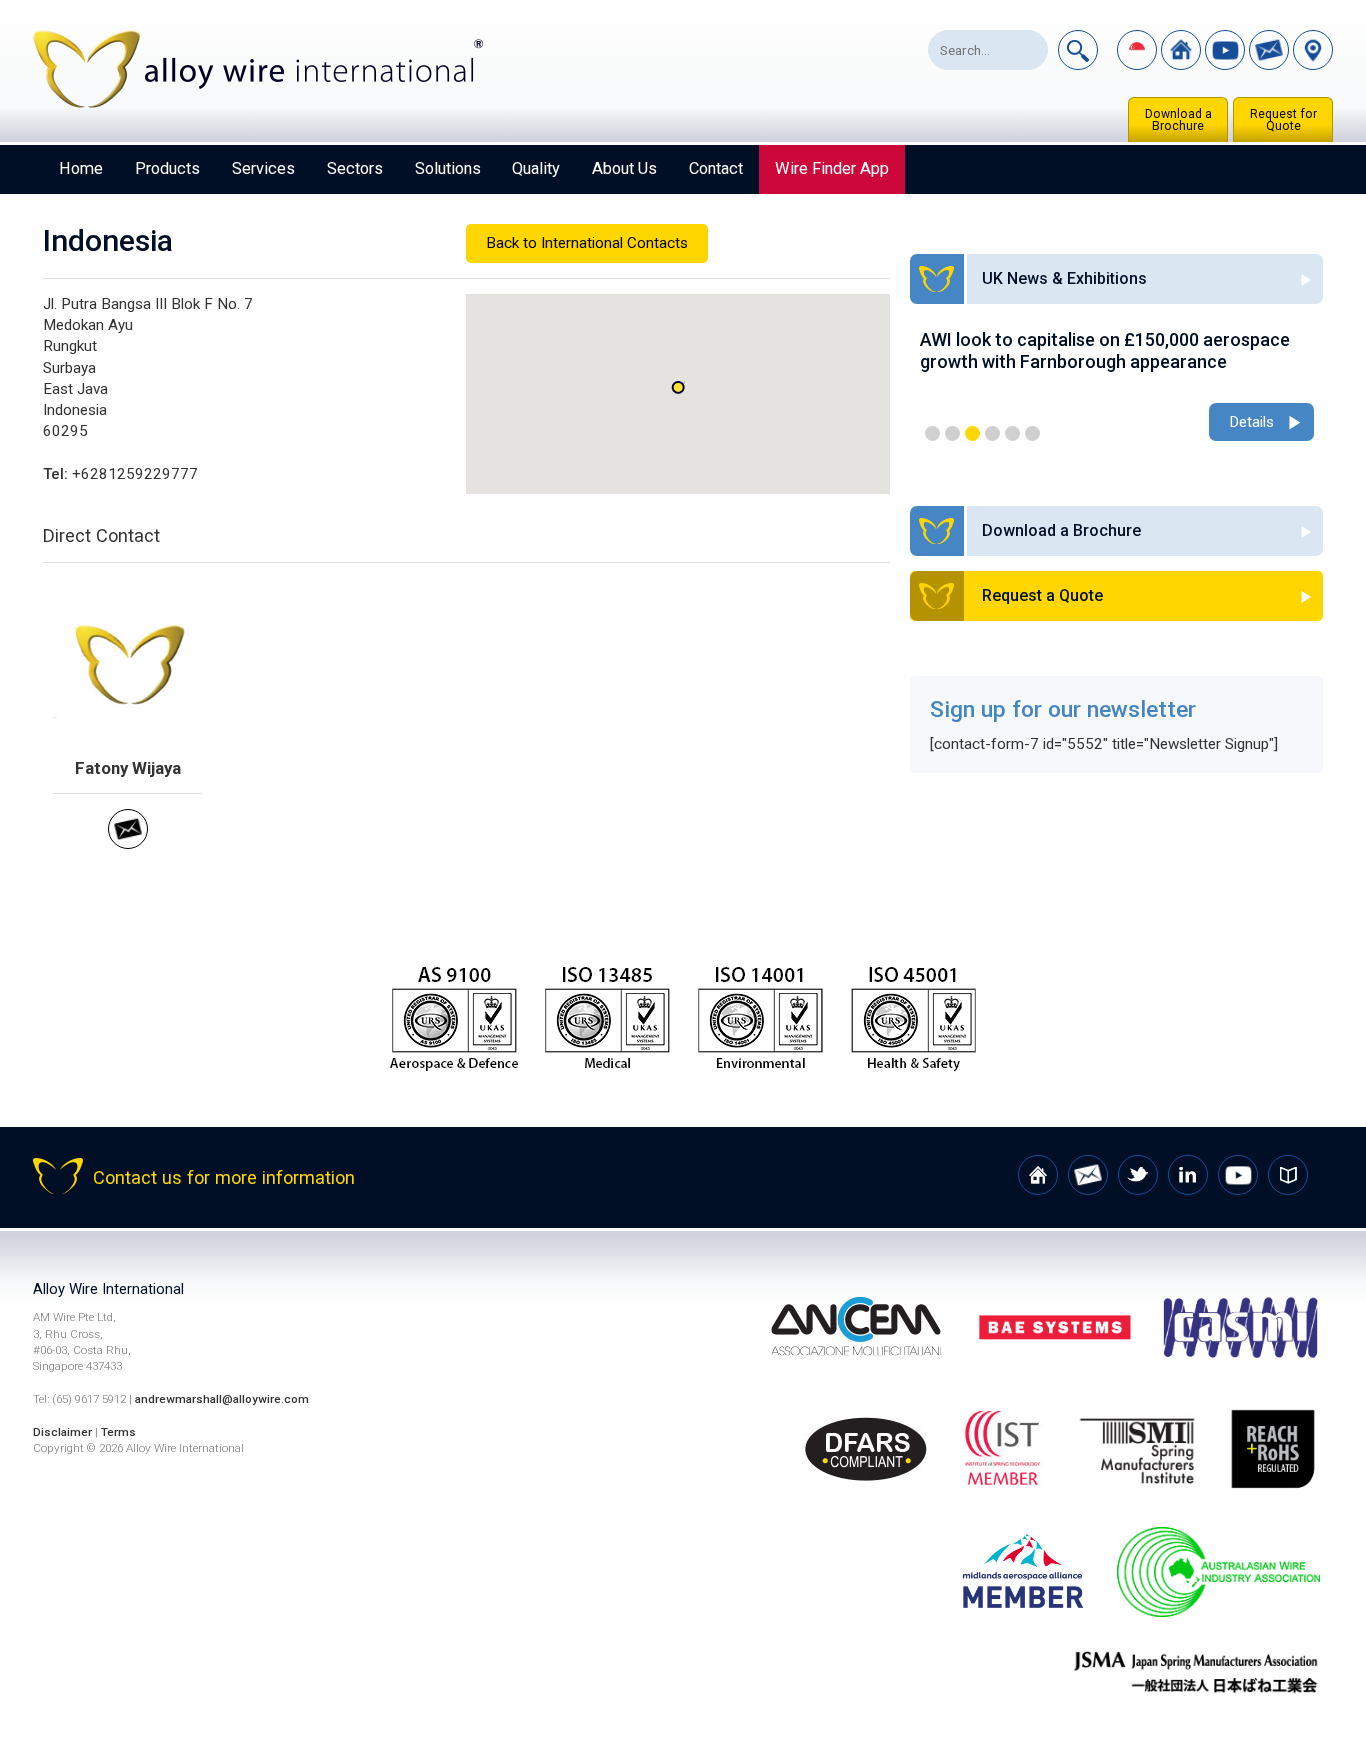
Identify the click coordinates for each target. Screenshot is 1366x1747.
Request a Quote (1042, 595)
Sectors (355, 168)
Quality (536, 168)
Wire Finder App (832, 168)
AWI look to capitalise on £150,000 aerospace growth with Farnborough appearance (1105, 350)
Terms (118, 1432)
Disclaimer (62, 1432)
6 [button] (1032, 433)
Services (263, 168)
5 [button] (1012, 433)
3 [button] (972, 433)
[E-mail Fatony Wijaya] (128, 844)
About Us (624, 168)
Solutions (448, 168)
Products (167, 168)
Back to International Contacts (587, 243)
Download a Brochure (1178, 120)
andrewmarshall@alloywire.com (222, 1399)
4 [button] (992, 433)
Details (1251, 422)
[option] (1117, 387)
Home (81, 168)
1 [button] (932, 433)
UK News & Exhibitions (1064, 278)
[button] (678, 387)
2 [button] (952, 433)
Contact (716, 168)
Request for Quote (1283, 120)
